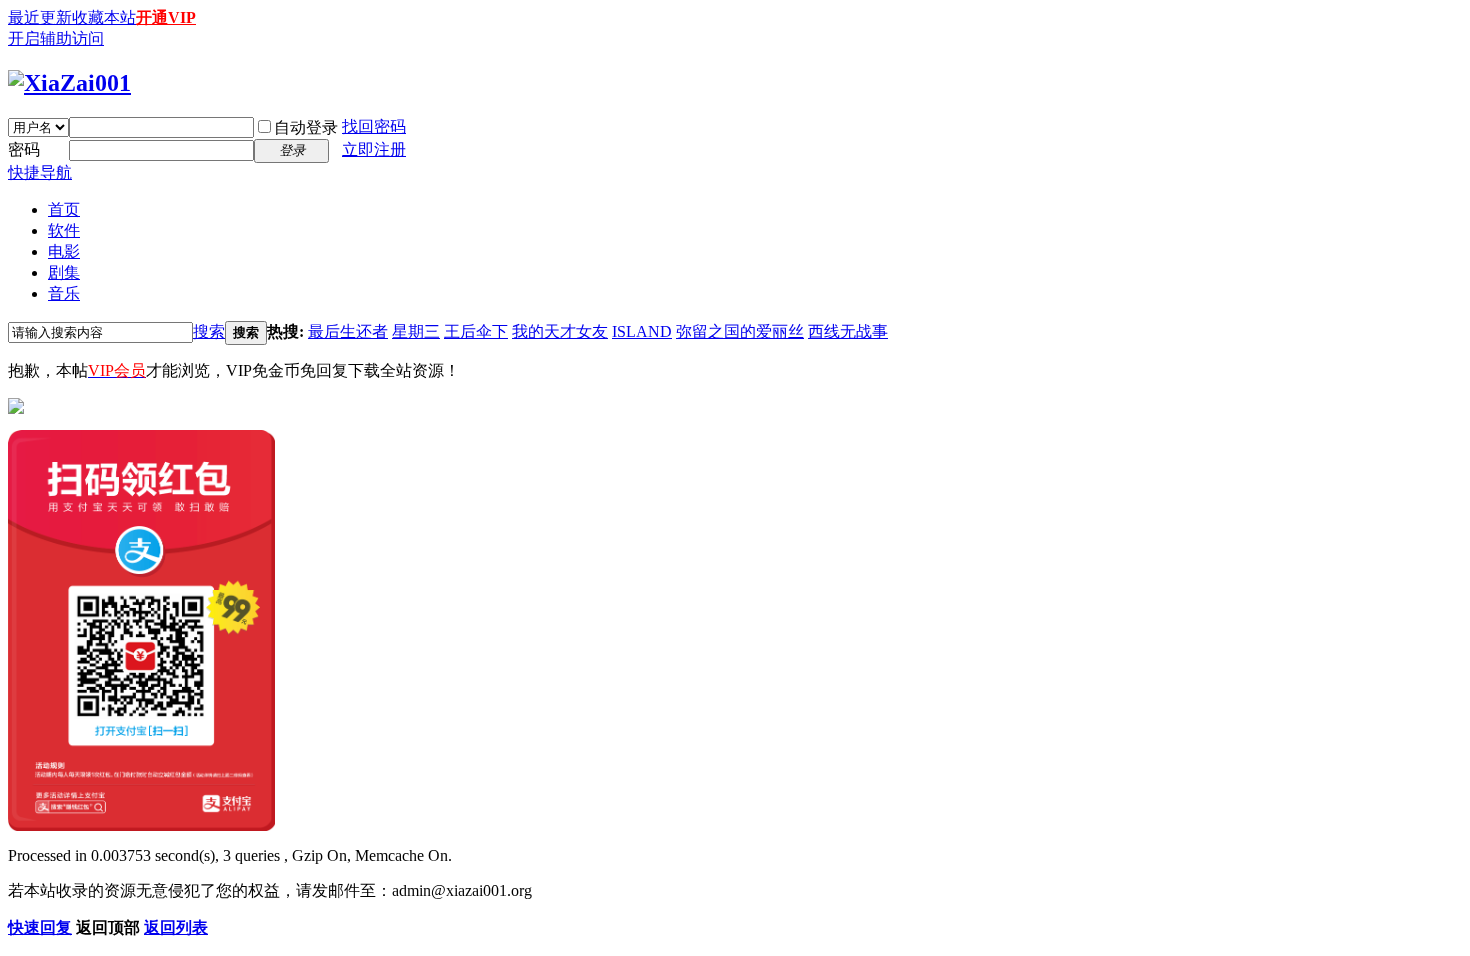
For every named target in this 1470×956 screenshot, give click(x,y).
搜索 (209, 331)
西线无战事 (848, 331)
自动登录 (306, 127)
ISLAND (642, 331)
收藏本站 (104, 17)
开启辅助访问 (56, 38)
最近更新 (40, 17)
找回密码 (374, 126)
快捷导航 (40, 172)
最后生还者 (348, 331)
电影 (64, 251)
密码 (24, 149)
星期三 (416, 331)
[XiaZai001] (69, 83)
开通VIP (166, 17)
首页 (64, 209)
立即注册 (374, 149)
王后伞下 (476, 331)
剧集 (64, 272)
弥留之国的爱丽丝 (740, 331)
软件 (64, 230)
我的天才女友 (560, 331)
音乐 (64, 293)
